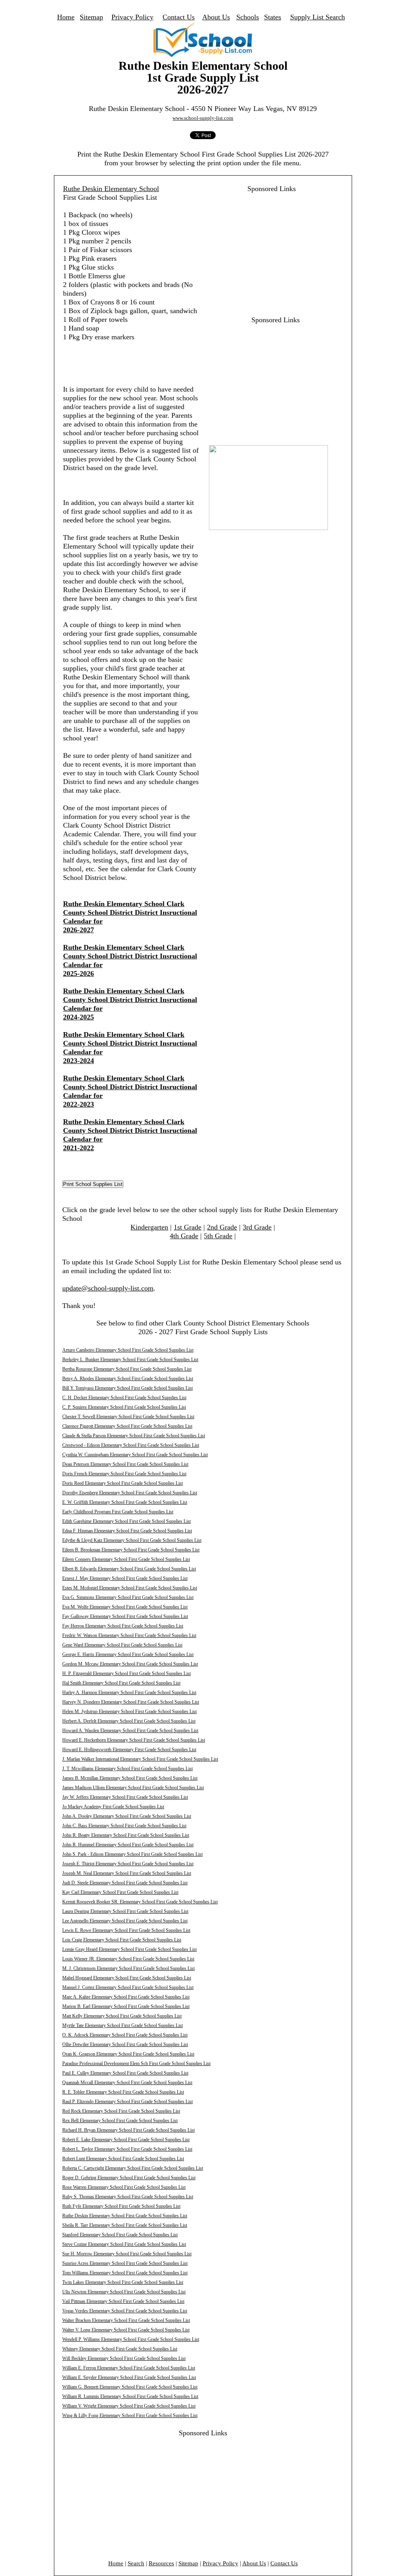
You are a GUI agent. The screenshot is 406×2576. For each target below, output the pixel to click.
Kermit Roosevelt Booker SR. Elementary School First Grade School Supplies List (140, 1902)
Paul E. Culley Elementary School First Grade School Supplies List (125, 2073)
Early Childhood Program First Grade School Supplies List (118, 1512)
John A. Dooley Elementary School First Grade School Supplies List (127, 1816)
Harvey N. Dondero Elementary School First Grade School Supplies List (131, 1702)
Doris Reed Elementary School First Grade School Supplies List (123, 1483)
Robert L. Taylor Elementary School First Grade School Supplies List (127, 2149)
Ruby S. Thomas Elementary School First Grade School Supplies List (128, 2197)
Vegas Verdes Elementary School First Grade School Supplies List (125, 2311)
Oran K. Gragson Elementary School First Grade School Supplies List (128, 2054)
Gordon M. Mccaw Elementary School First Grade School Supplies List (130, 1664)
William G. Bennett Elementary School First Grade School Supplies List (130, 2387)
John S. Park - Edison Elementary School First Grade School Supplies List (132, 1854)
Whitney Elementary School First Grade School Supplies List (120, 2349)
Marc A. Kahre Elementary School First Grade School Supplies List (126, 1997)
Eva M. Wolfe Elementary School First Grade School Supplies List (125, 1607)
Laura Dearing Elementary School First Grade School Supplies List (125, 1911)
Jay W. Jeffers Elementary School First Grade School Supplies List (125, 1797)
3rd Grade (257, 1227)
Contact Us (179, 17)
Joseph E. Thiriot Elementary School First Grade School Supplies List (128, 1864)
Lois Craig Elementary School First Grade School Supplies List (122, 1940)
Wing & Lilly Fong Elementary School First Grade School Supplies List (130, 2415)
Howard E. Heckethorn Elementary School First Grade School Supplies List (134, 1740)
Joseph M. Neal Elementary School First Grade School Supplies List (127, 1873)
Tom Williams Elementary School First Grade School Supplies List (125, 2273)
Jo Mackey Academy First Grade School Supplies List (113, 1807)
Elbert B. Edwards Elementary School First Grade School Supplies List (129, 1569)
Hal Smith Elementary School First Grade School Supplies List (121, 1683)
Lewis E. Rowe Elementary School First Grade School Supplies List (126, 1930)
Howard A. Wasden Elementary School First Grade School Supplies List (130, 1731)
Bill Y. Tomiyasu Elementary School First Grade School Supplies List (127, 1388)
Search (136, 2563)
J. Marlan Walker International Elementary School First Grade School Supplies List (140, 1759)
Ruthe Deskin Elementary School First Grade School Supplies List (125, 2216)
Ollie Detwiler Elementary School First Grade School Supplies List (125, 2044)
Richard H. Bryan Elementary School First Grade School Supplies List (128, 2130)
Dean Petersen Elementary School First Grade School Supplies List (125, 1464)
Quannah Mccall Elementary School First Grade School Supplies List (127, 2083)
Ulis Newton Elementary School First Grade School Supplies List (124, 2292)
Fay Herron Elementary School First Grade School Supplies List (123, 1626)
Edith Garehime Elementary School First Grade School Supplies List (126, 1521)
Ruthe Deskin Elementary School (111, 189)
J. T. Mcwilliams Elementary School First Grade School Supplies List (127, 1769)
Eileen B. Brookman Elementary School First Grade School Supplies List (131, 1550)
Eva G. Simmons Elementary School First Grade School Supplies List (128, 1597)
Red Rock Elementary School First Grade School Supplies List (121, 2111)
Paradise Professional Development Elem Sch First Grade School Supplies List (136, 2063)
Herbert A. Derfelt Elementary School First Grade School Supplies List (129, 1721)
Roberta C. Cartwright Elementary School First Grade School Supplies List (133, 2168)
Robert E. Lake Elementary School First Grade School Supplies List (126, 2140)
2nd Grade (222, 1227)
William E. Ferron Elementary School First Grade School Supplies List (129, 2368)
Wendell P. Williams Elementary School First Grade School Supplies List (131, 2339)
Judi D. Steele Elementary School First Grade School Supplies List (125, 1883)
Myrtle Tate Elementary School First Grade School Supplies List (123, 2025)
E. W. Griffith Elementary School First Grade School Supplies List (125, 1502)
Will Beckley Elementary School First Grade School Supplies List (124, 2358)
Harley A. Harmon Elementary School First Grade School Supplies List (129, 1692)
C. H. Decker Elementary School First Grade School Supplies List (124, 1398)
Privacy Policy (132, 17)
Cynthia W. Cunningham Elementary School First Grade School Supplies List (135, 1455)
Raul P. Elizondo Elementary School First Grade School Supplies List (127, 2102)
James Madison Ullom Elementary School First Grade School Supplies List (133, 1788)
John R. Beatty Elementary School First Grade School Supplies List (126, 1835)
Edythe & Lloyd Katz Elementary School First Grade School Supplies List (132, 1540)
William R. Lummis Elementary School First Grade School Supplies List (130, 2396)
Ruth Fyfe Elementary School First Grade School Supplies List (121, 2206)
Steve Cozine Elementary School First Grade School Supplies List (124, 2244)
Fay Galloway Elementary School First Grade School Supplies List (125, 1616)
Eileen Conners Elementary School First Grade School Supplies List (126, 1559)
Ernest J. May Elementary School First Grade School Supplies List (125, 1578)
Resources (161, 2563)
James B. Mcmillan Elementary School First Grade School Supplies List (130, 1778)
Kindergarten (149, 1227)
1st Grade (188, 1227)
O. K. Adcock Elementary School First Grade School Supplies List (125, 2035)
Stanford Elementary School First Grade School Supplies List (120, 2235)
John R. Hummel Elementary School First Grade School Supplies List (128, 1845)
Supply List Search (318, 17)
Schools (248, 17)
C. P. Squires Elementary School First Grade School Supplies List (124, 1407)
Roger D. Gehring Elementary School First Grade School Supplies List (129, 2178)
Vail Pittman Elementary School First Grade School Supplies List (123, 2301)
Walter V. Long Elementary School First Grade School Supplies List (126, 2330)
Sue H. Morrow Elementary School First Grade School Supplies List (127, 2254)
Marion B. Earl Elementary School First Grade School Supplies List (126, 2006)
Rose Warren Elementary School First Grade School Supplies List (124, 2187)
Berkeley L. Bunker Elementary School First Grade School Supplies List (130, 1360)
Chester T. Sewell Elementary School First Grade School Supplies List (128, 1417)
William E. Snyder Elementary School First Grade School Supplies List (129, 2377)
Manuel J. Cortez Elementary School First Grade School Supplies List (128, 1987)
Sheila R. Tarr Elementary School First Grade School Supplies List (125, 2225)
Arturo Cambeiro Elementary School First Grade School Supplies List (128, 1350)
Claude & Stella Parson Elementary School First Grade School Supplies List (134, 1436)
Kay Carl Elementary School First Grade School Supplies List (120, 1892)
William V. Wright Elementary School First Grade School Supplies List (129, 2406)
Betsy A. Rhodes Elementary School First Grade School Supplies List (128, 1379)
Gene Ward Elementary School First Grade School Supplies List (122, 1645)
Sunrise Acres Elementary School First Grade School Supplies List (125, 2263)
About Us (216, 17)
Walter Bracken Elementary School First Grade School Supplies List (126, 2320)
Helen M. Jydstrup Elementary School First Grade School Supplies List (129, 1712)
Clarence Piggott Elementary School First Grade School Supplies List (127, 1426)
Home (66, 17)
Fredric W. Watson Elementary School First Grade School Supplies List (129, 1635)
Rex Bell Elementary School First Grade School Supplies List (120, 2121)
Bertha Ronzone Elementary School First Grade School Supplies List (127, 1369)
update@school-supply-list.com (108, 1288)
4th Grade (184, 1236)
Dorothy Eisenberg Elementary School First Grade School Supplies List (130, 1493)
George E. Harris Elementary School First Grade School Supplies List (128, 1654)
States (273, 17)
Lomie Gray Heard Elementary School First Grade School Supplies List (129, 1949)
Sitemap (91, 17)
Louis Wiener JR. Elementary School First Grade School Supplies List (128, 1959)
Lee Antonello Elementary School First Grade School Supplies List (125, 1921)
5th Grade (218, 1236)
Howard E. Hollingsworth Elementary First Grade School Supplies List (129, 1750)
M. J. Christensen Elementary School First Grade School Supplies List (128, 1968)
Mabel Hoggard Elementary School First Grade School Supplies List (127, 1978)
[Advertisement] (267, 249)
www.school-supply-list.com (203, 118)
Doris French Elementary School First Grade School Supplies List (124, 1474)
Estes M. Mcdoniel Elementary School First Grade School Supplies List (130, 1588)
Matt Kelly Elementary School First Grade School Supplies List (122, 2016)
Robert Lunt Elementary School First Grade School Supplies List (123, 2159)
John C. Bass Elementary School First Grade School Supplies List (124, 1826)
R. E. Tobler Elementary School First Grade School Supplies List (123, 2092)
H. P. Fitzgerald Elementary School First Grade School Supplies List (126, 1673)
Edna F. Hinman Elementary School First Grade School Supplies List (127, 1531)
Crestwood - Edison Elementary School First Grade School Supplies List (131, 1445)
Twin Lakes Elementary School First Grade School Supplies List (123, 2282)
